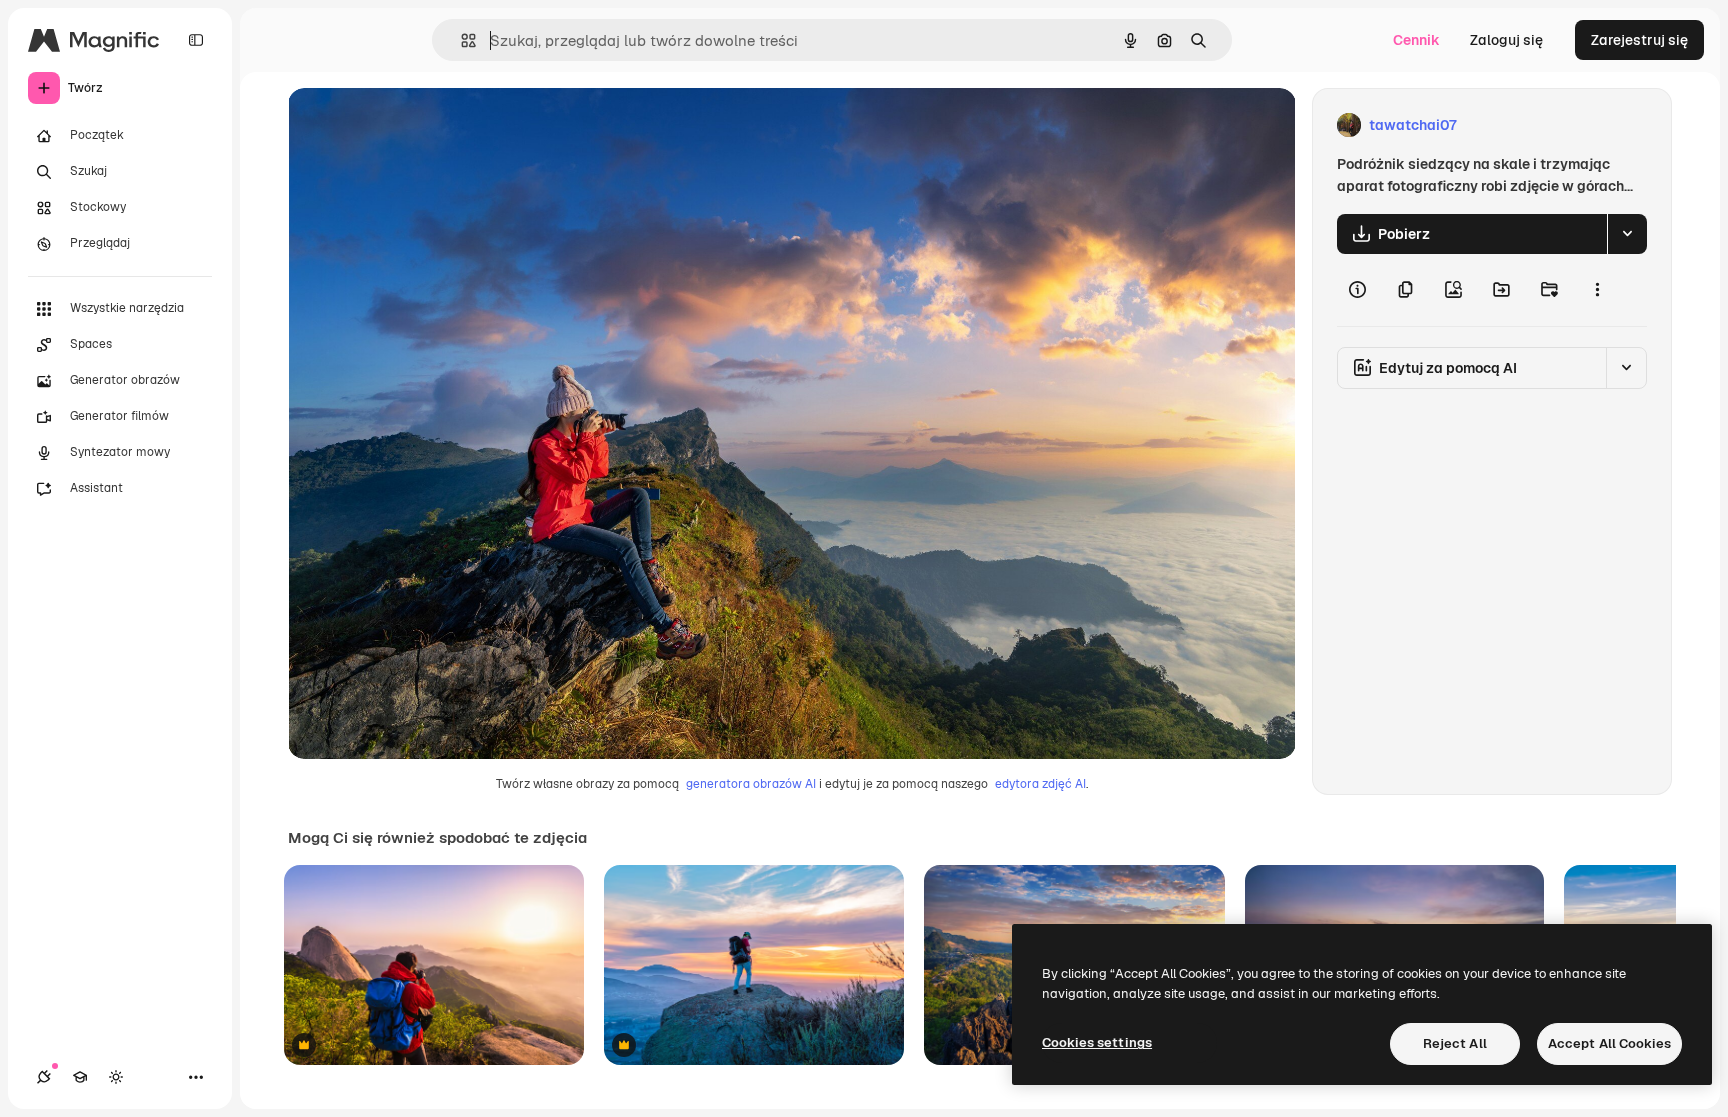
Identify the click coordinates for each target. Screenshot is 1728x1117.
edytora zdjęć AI (1040, 784)
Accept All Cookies (1609, 1043)
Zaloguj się (1506, 40)
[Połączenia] (44, 1077)
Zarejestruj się (1639, 40)
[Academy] (80, 1077)
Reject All (1455, 1043)
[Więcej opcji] (1597, 290)
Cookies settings (1097, 1042)
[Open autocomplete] (460, 40)
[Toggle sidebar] (196, 40)
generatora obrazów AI (751, 784)
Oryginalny (426, 125)
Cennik (1416, 40)
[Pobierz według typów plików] (1627, 234)
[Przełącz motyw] (116, 1077)
